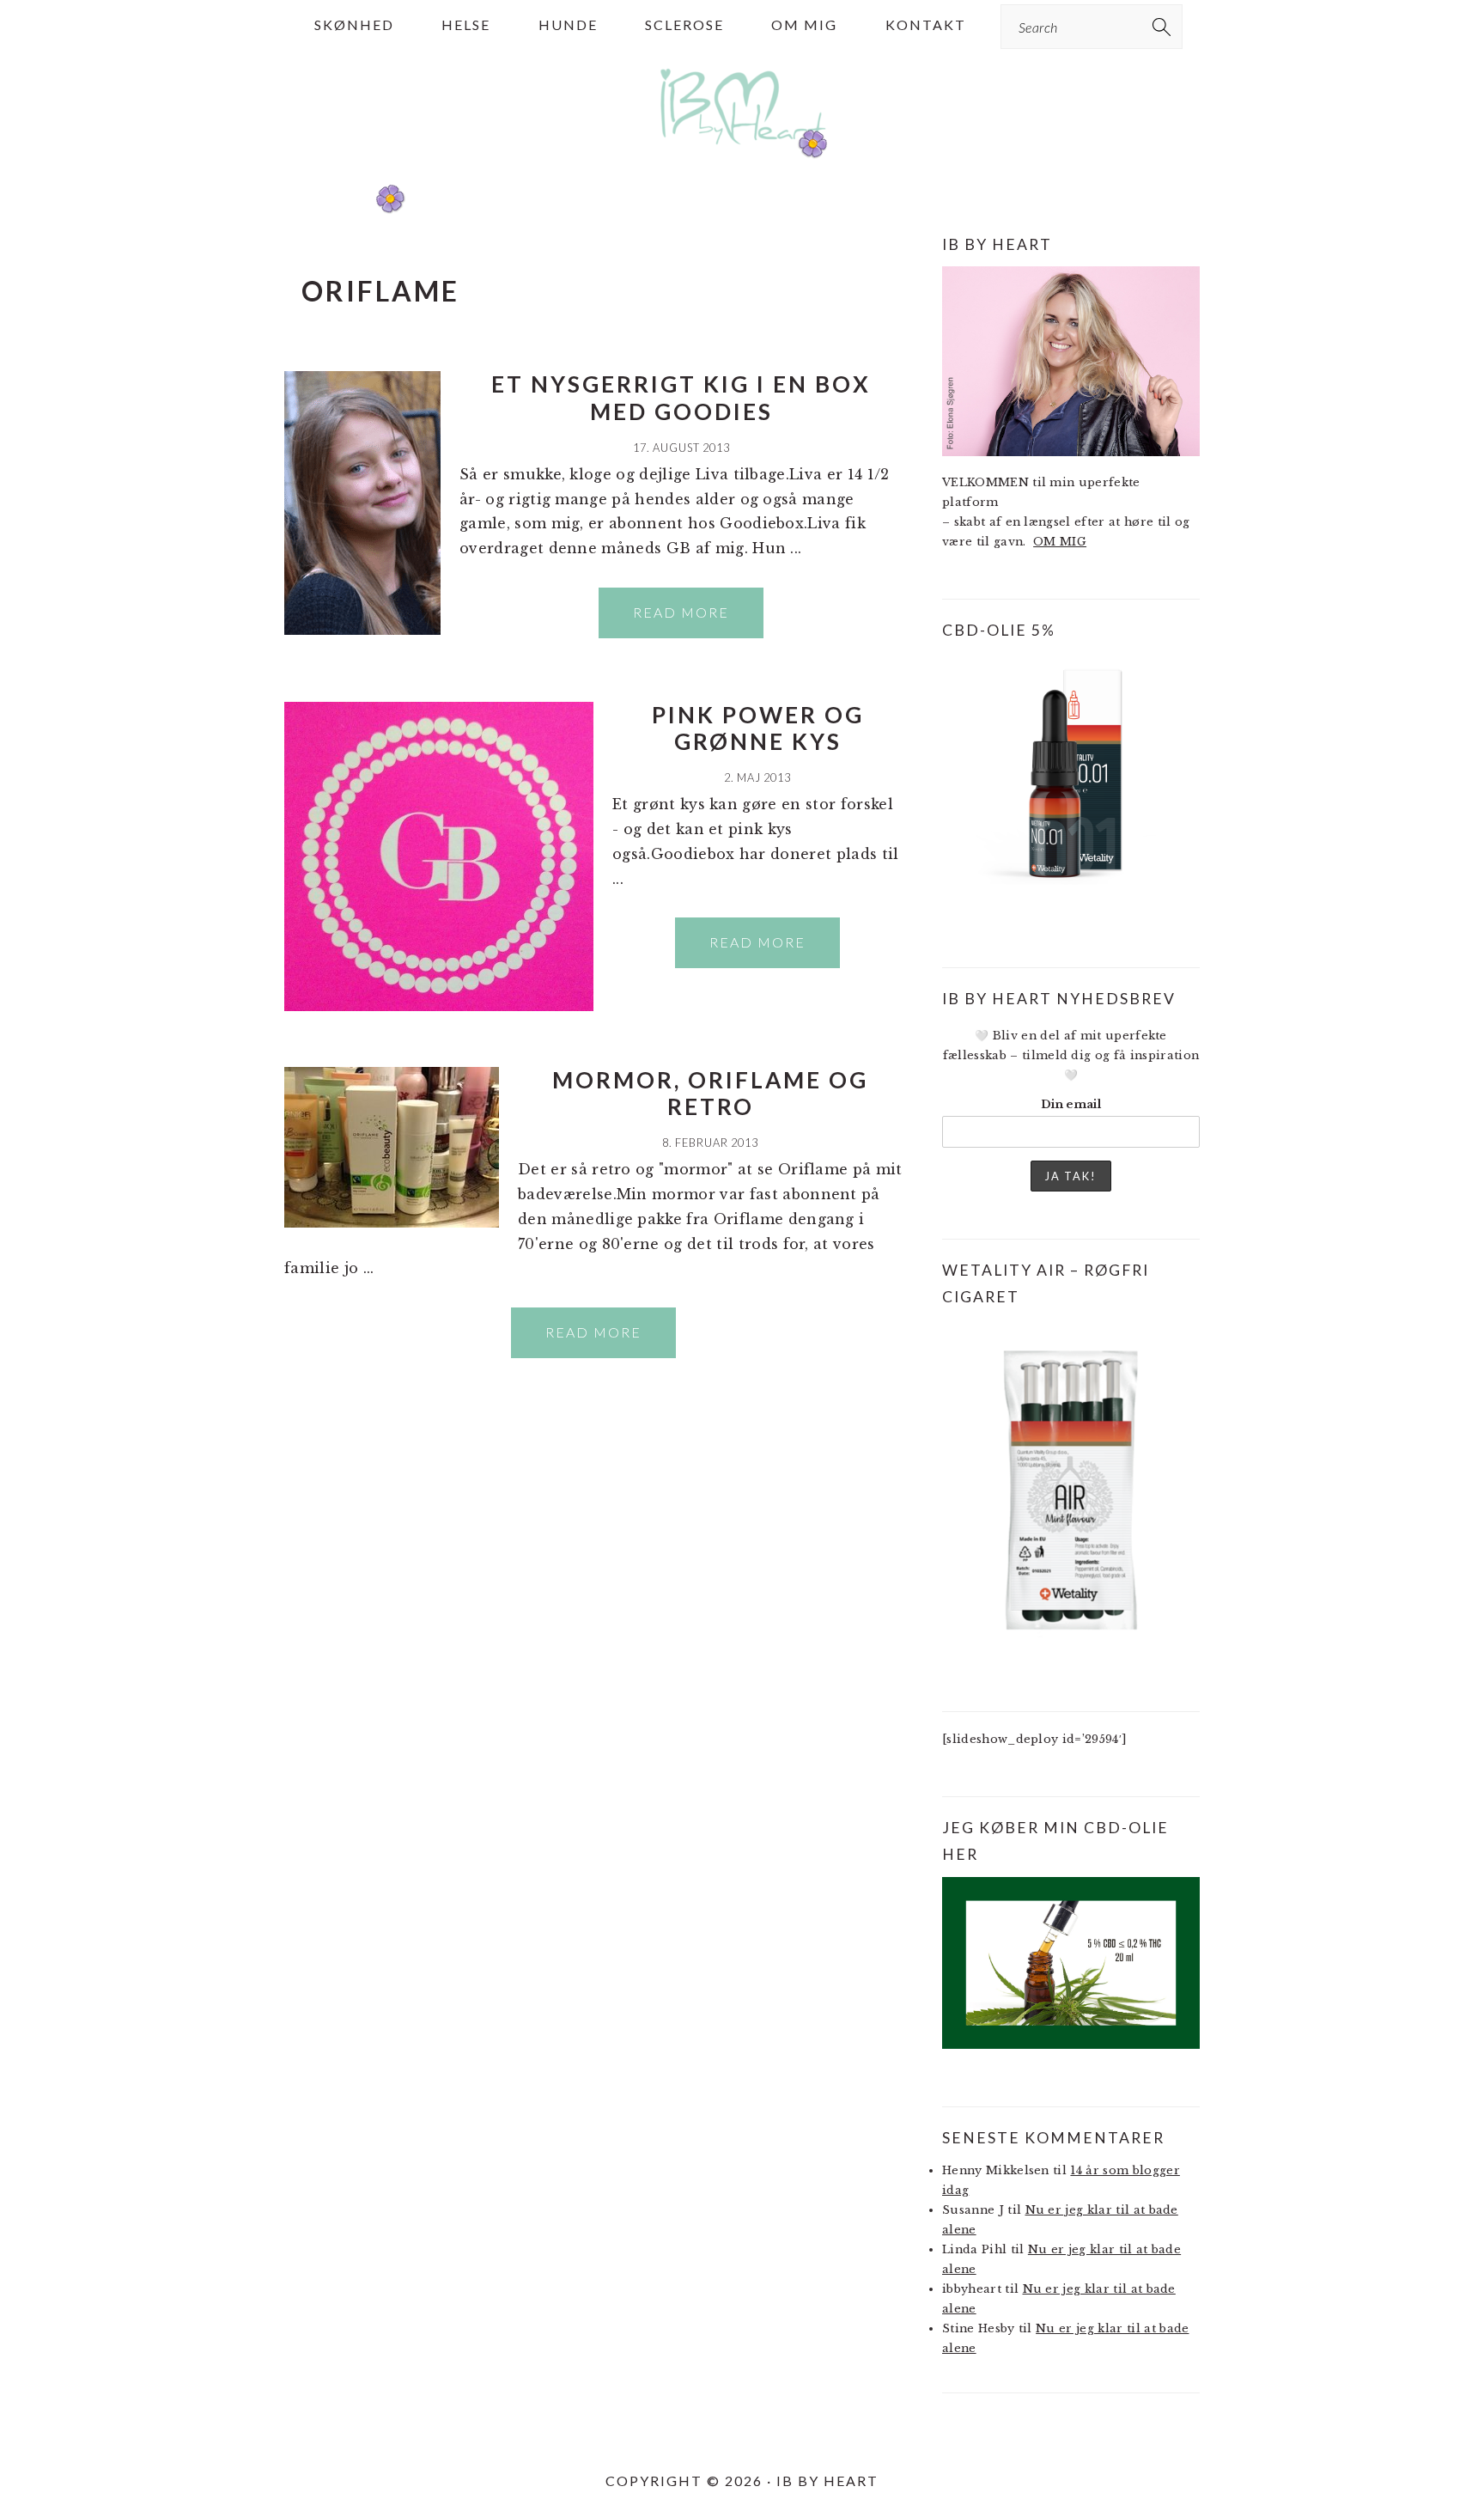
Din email (1071, 1104)
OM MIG (1060, 542)
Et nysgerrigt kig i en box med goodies (681, 397)
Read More (681, 612)
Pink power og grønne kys (758, 728)
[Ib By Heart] (742, 153)
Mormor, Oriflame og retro (710, 1093)
